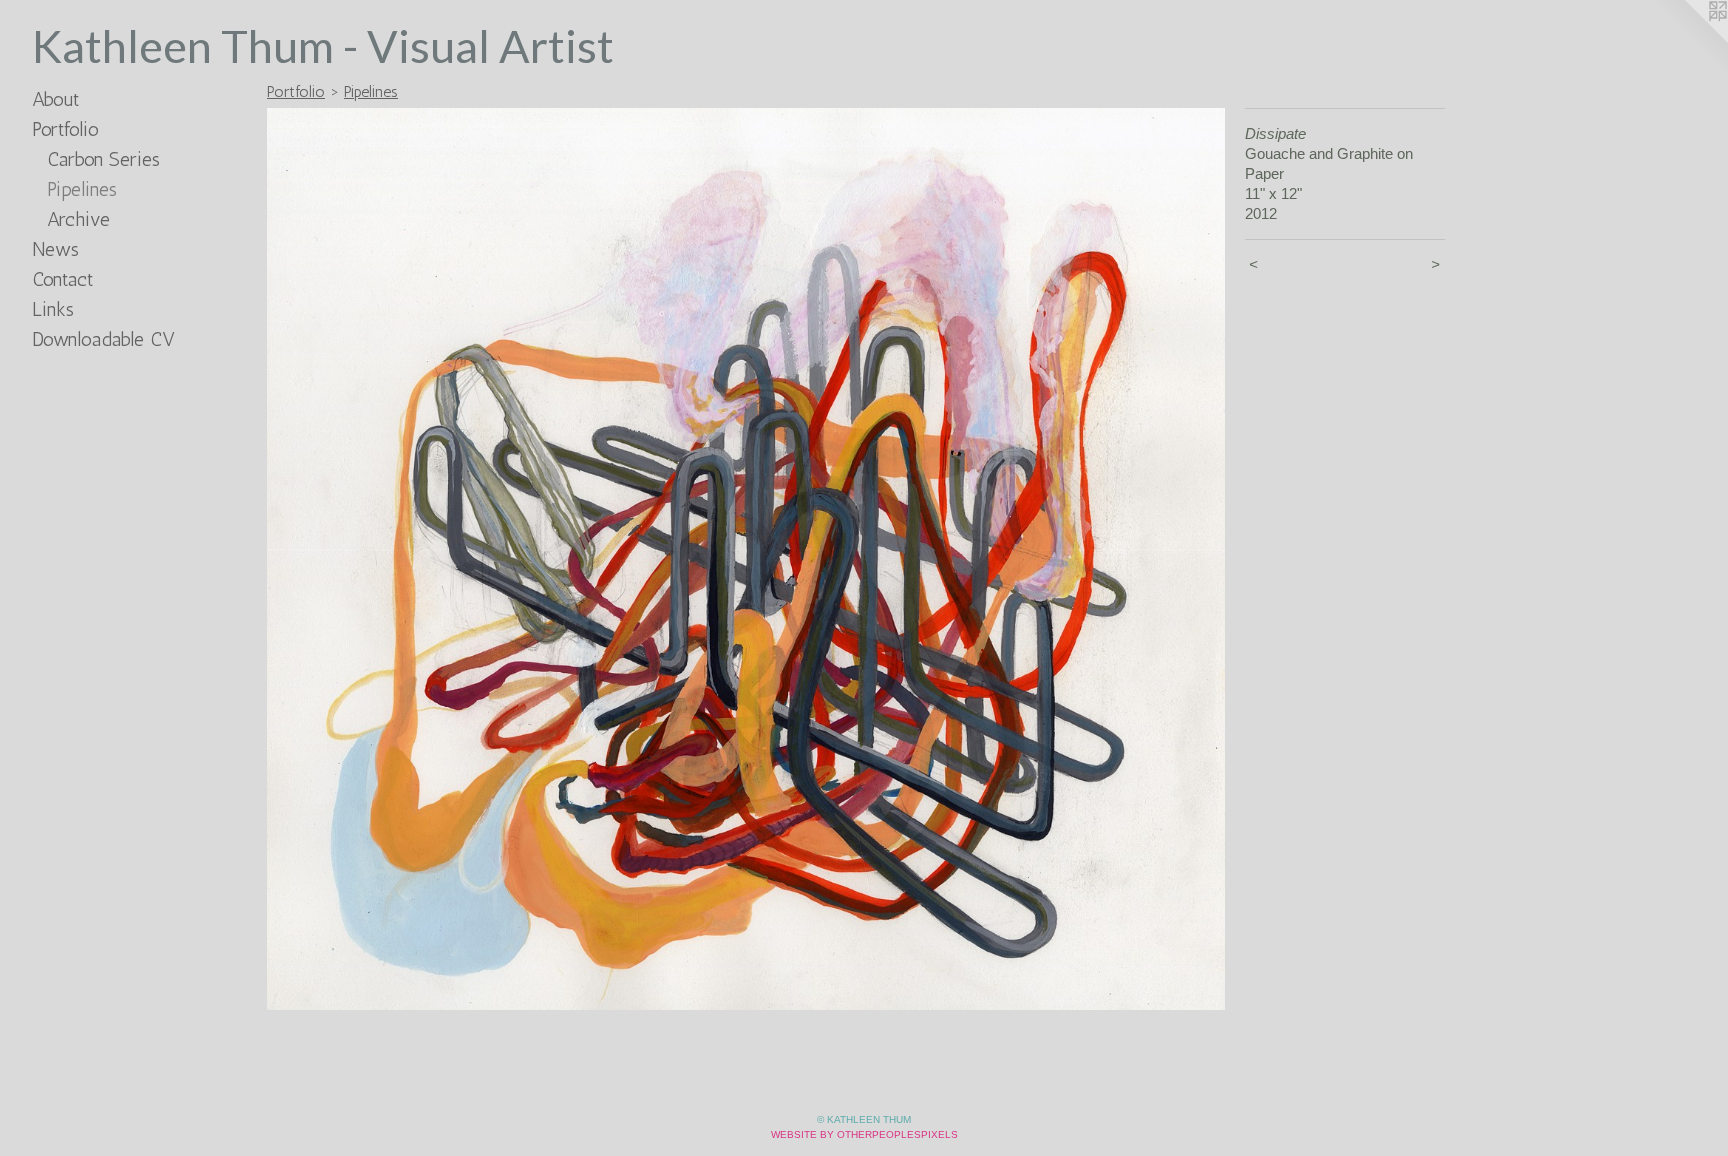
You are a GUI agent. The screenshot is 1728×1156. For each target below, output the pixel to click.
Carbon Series (103, 159)
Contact (62, 279)
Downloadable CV (103, 339)
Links (53, 309)
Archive (78, 219)
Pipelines (82, 189)
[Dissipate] (746, 559)
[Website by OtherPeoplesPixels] (1688, 40)
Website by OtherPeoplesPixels (864, 1134)
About (55, 99)
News (55, 249)
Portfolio (65, 129)
